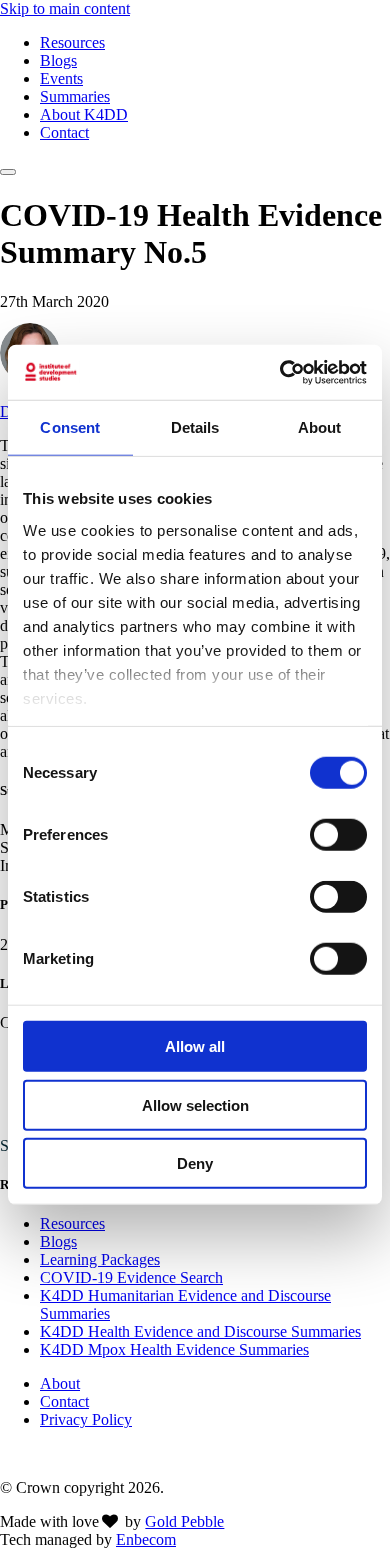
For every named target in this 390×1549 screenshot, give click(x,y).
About (60, 1383)
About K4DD (84, 114)
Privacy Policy (86, 1419)
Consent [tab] (70, 427)
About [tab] (320, 427)
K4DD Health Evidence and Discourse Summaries (200, 1331)
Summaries (75, 96)
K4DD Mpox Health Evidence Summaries (174, 1349)
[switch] (338, 835)
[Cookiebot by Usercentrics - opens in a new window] (280, 372)
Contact (64, 132)
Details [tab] (195, 427)
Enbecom (146, 1539)
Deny (195, 1163)
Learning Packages (100, 1259)
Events (61, 78)
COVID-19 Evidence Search (131, 1277)
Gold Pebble (184, 1521)
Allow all (195, 1046)
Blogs (58, 60)
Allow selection (195, 1104)
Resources (72, 42)
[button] (8, 172)
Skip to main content (65, 8)
